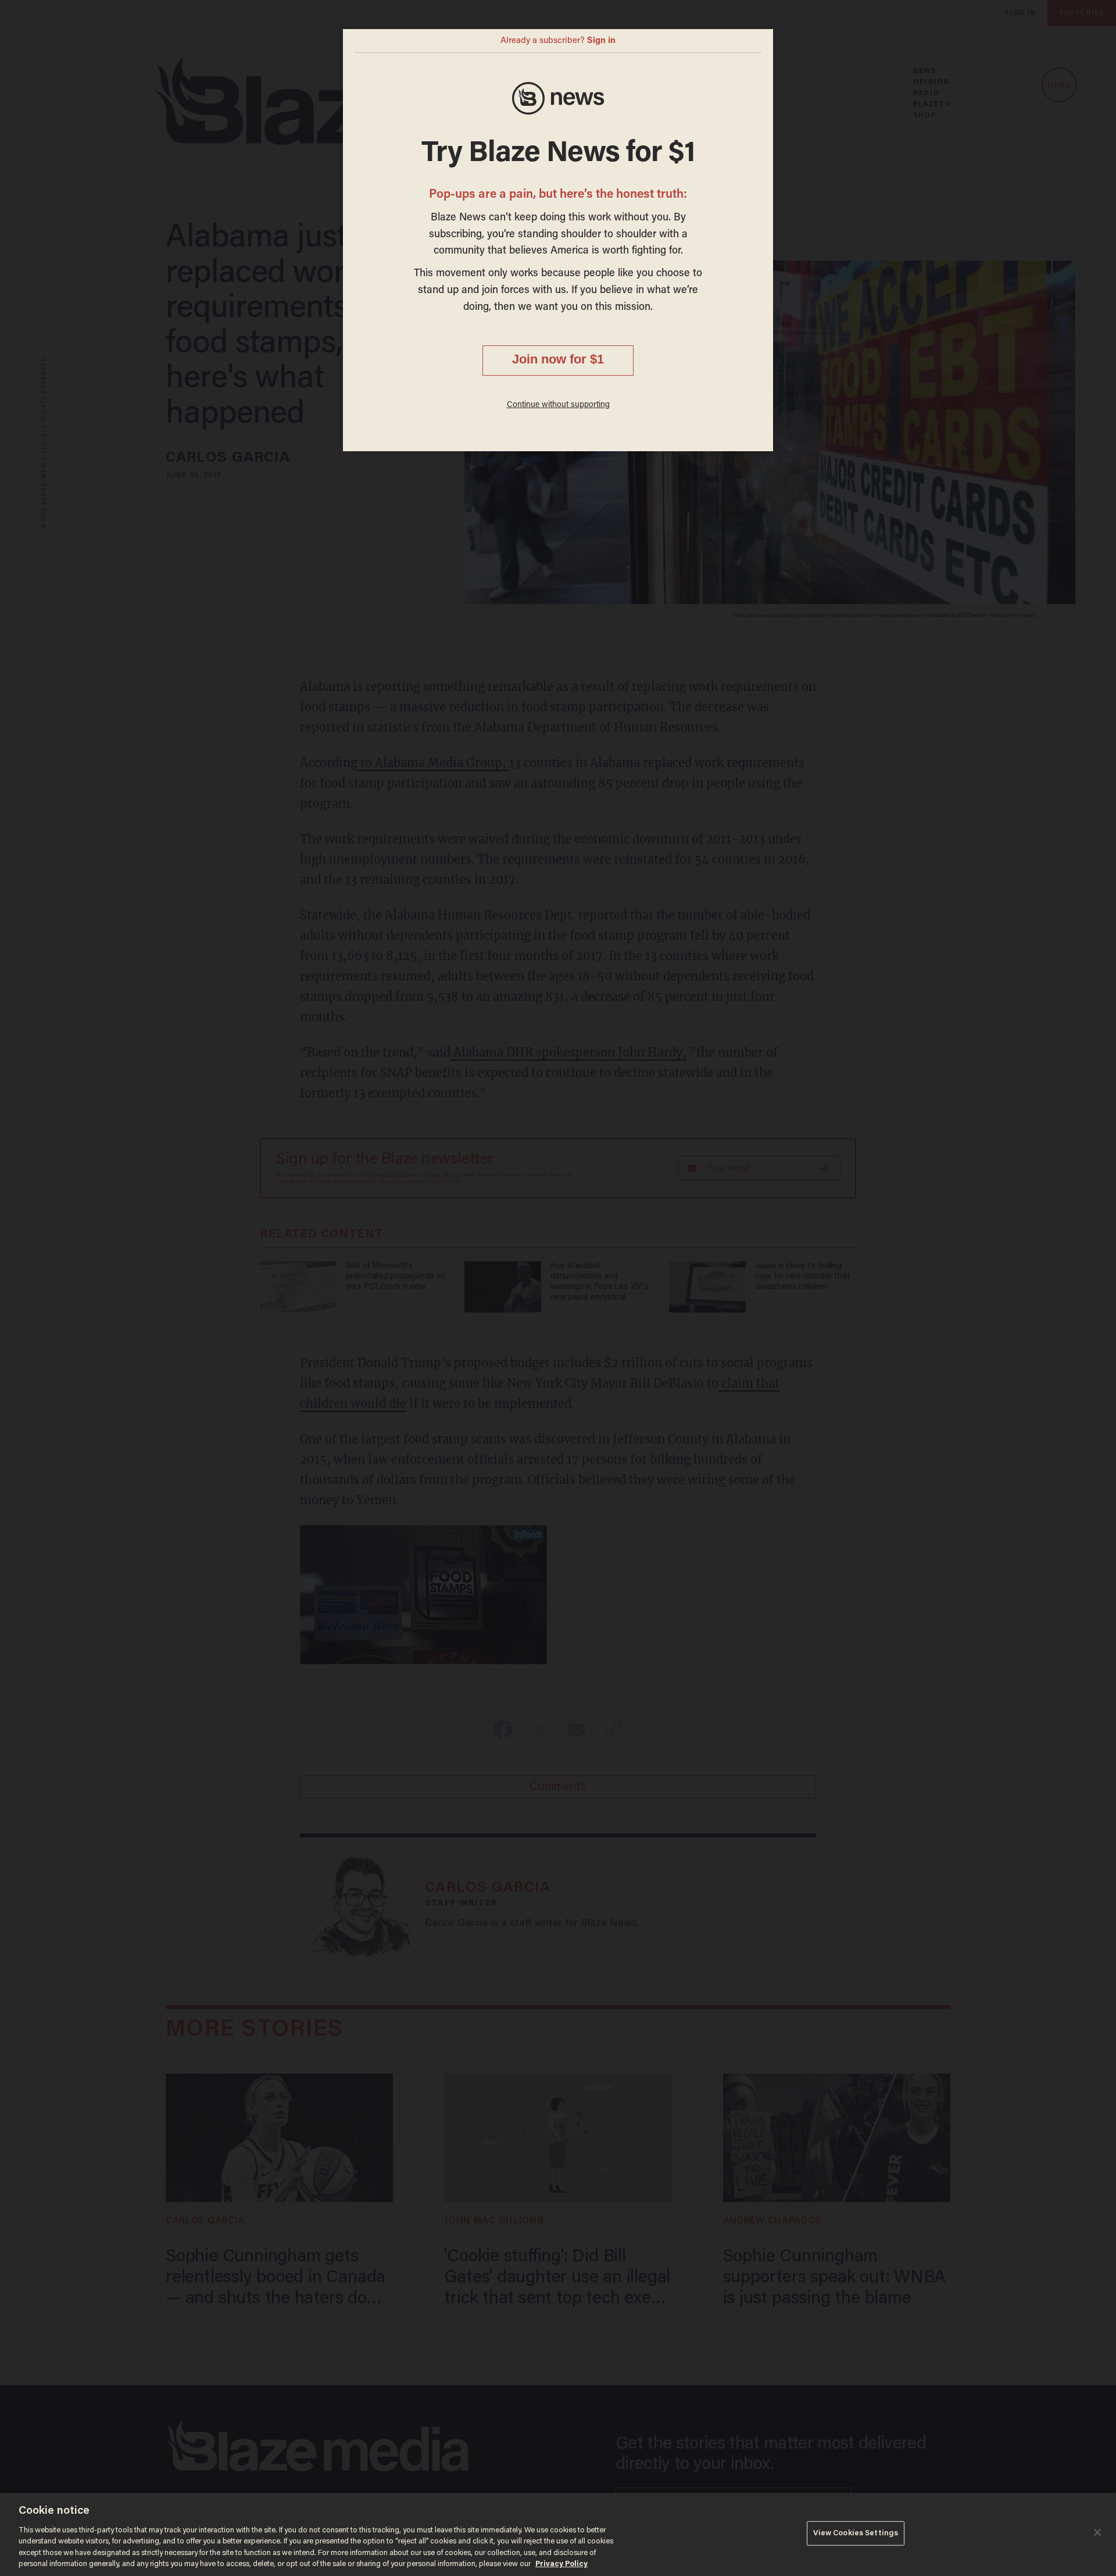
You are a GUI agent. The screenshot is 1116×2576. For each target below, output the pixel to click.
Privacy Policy (561, 2564)
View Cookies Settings (856, 2533)
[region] (558, 2534)
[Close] (1097, 2532)
